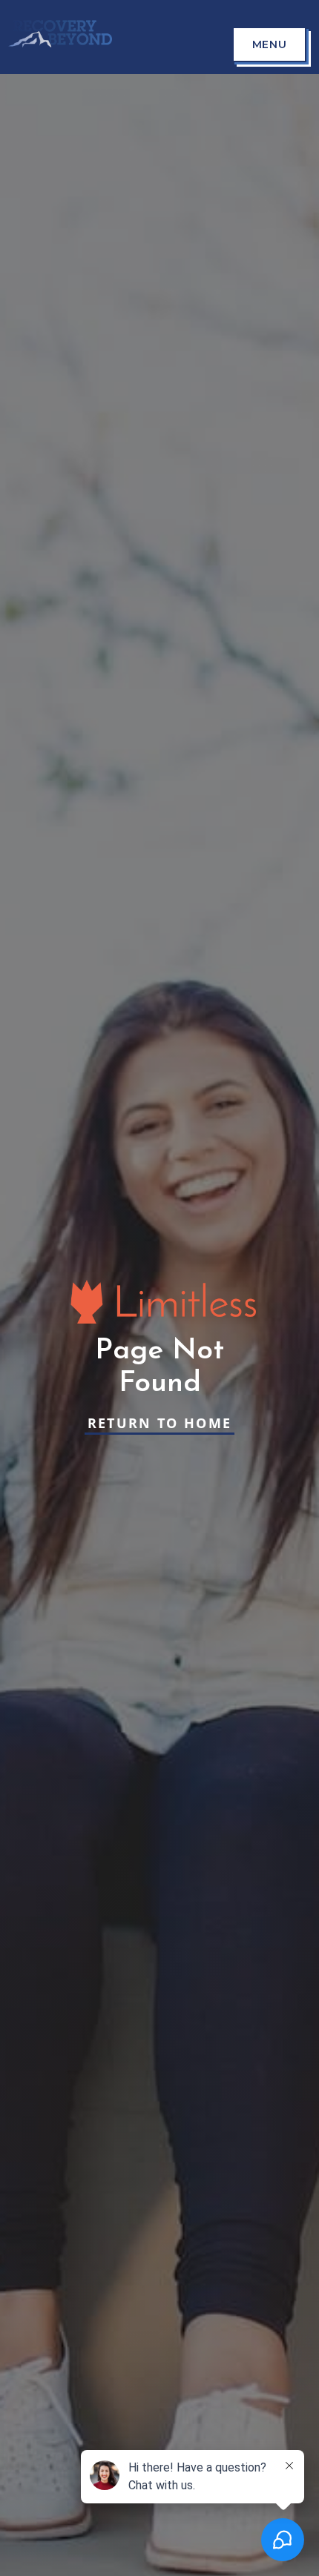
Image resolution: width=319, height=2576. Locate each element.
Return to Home (160, 1423)
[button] (269, 44)
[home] (56, 37)
